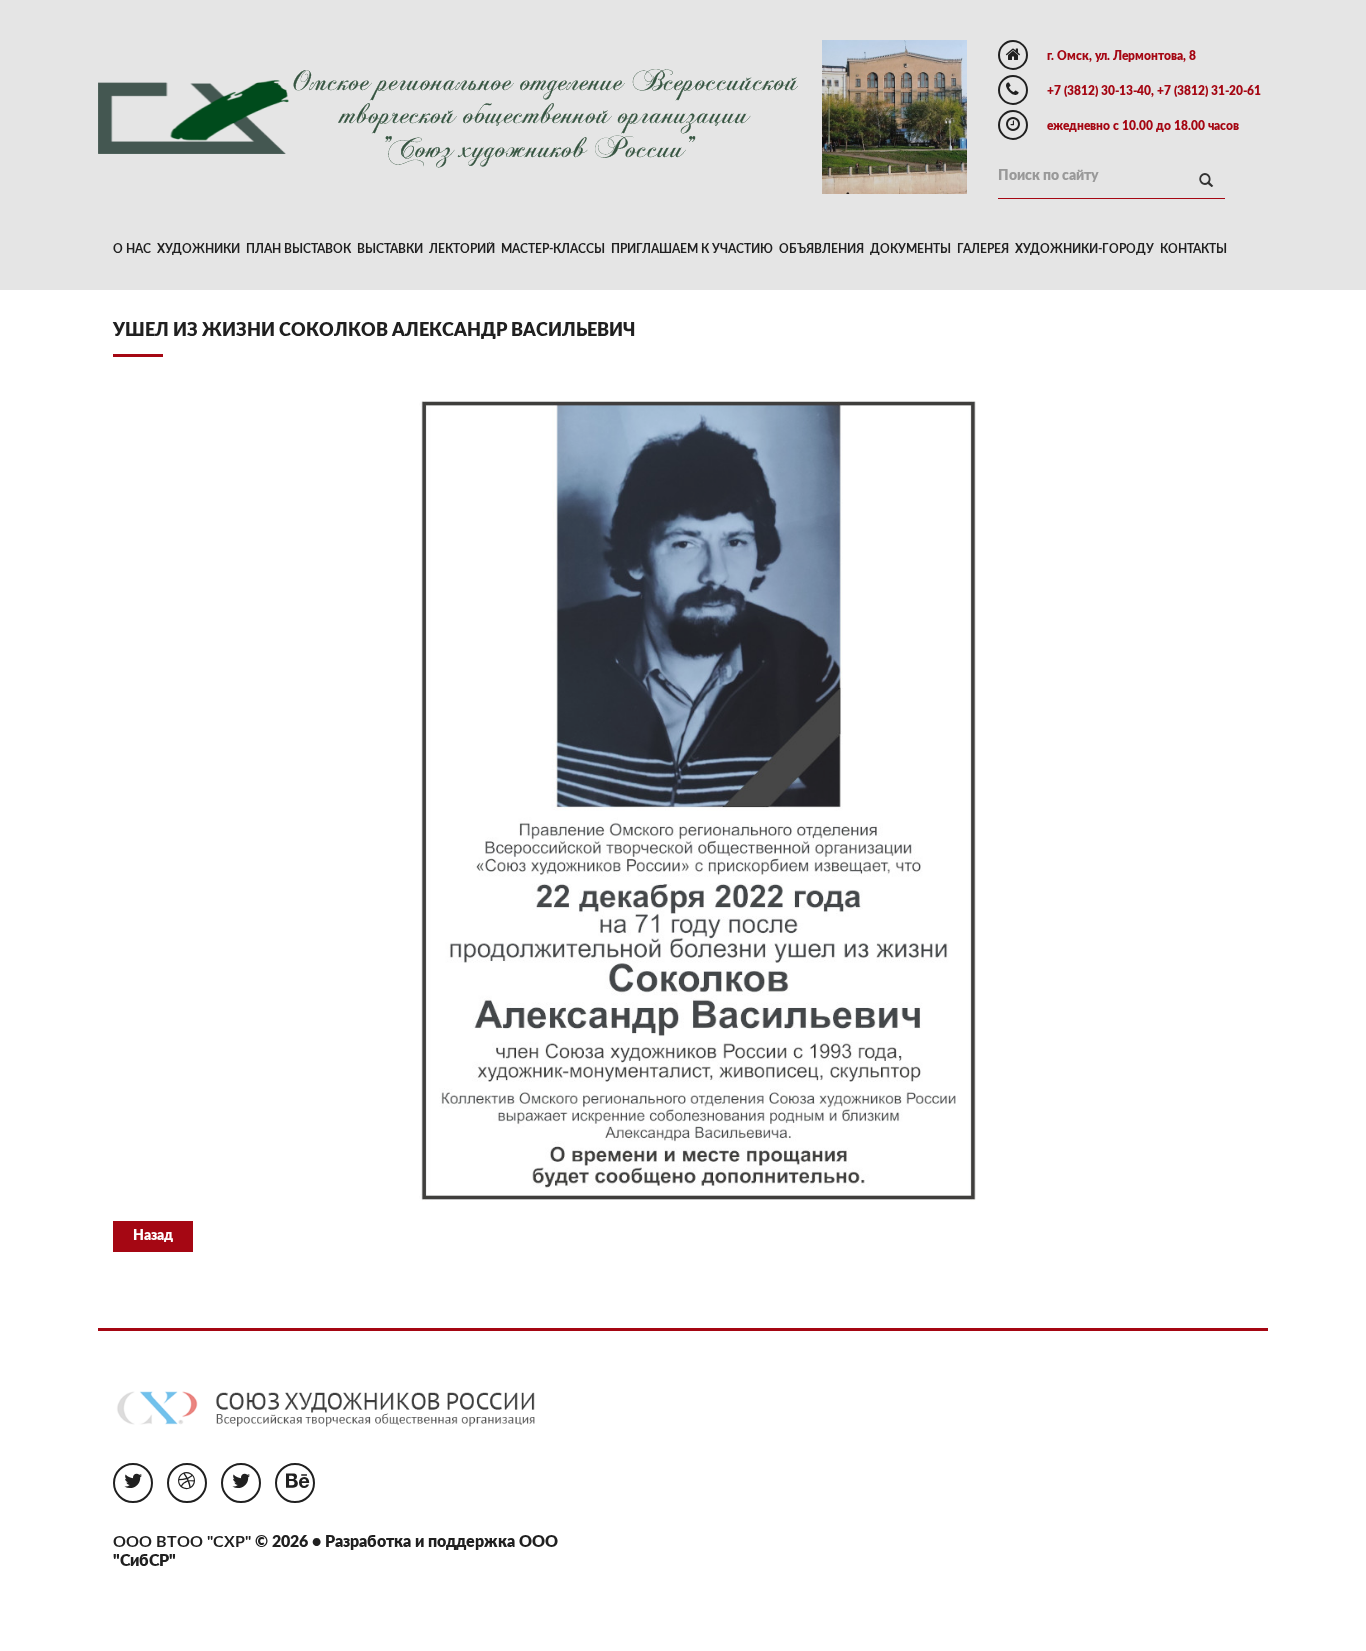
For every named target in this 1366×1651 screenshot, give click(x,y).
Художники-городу (1084, 249)
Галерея (983, 249)
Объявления (821, 249)
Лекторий (462, 249)
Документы (910, 249)
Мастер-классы (553, 249)
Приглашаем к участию (692, 249)
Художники (198, 249)
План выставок (298, 249)
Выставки (390, 249)
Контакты (1193, 249)
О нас (132, 249)
